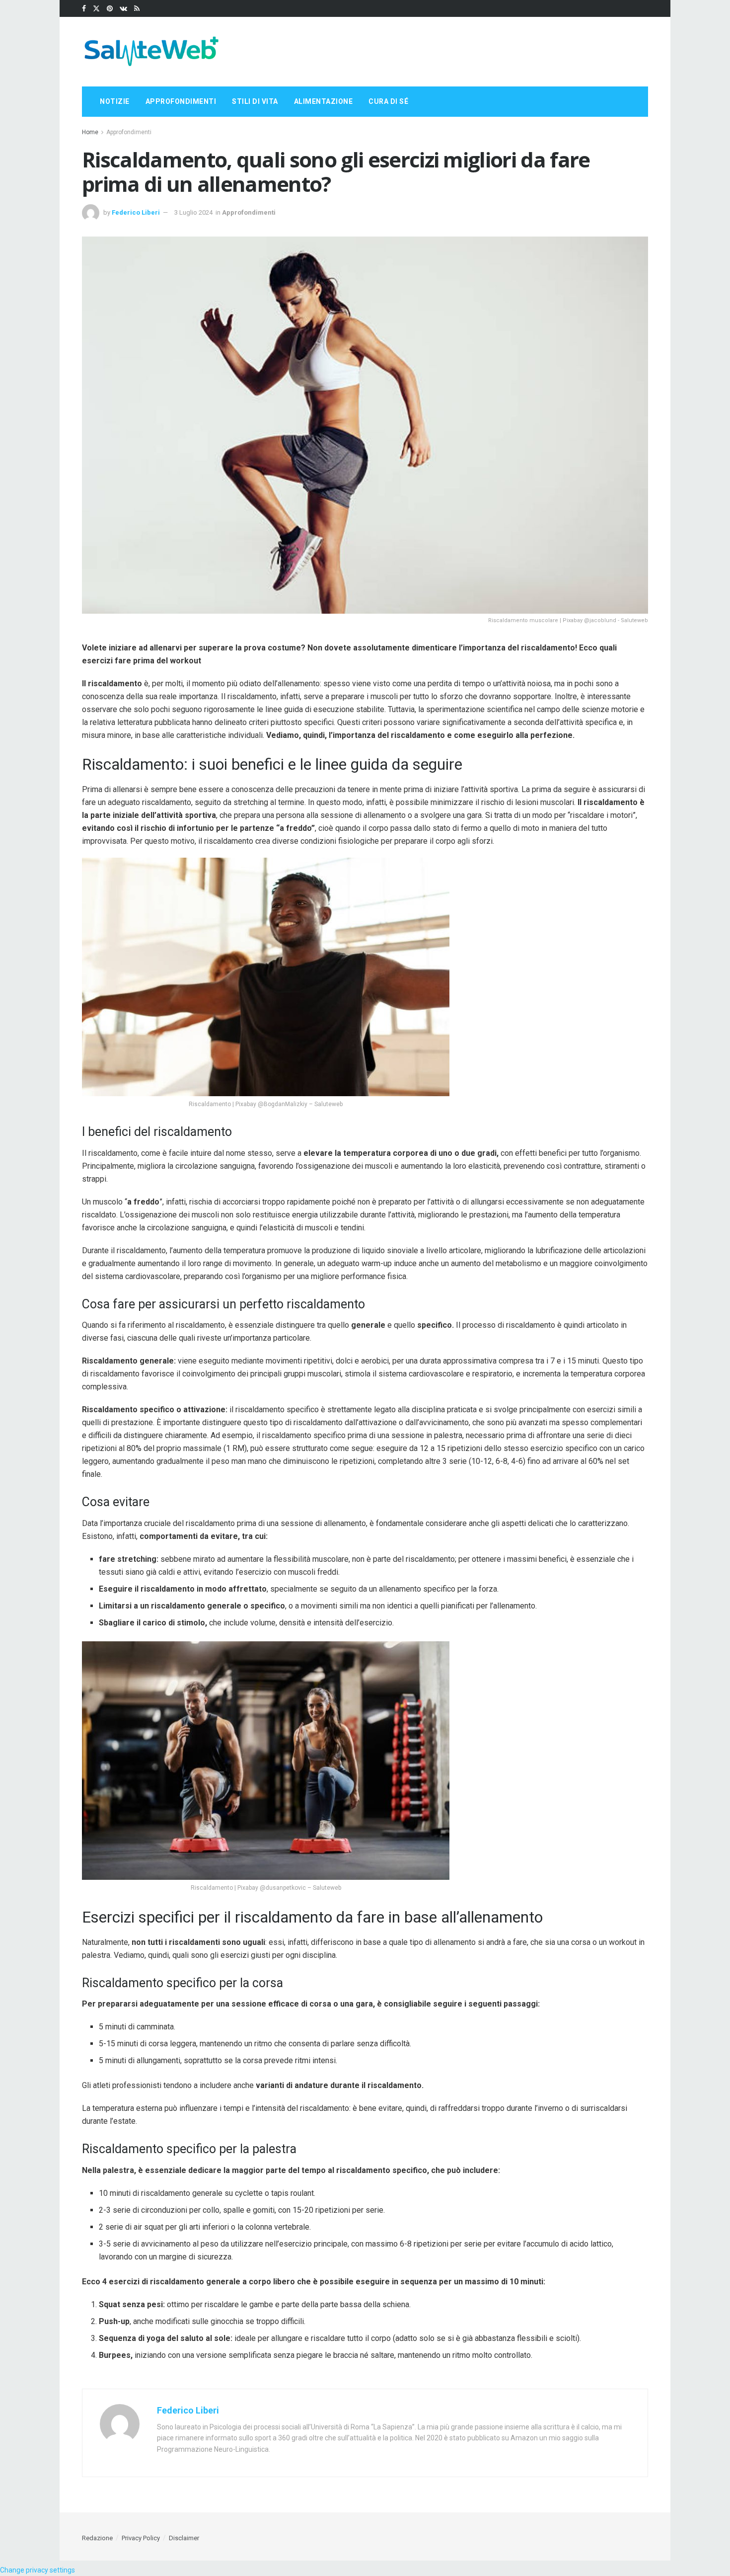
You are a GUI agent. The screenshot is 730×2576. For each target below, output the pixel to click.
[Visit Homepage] (151, 52)
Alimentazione (324, 101)
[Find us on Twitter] (96, 9)
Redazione (97, 2538)
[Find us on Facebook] (84, 9)
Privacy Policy (141, 2538)
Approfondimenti (181, 101)
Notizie (115, 101)
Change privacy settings (37, 2570)
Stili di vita (255, 101)
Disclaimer (184, 2538)
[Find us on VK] (123, 9)
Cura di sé (388, 101)
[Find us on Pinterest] (110, 9)
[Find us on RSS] (137, 9)
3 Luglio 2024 (193, 212)
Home (90, 132)
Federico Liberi (136, 212)
